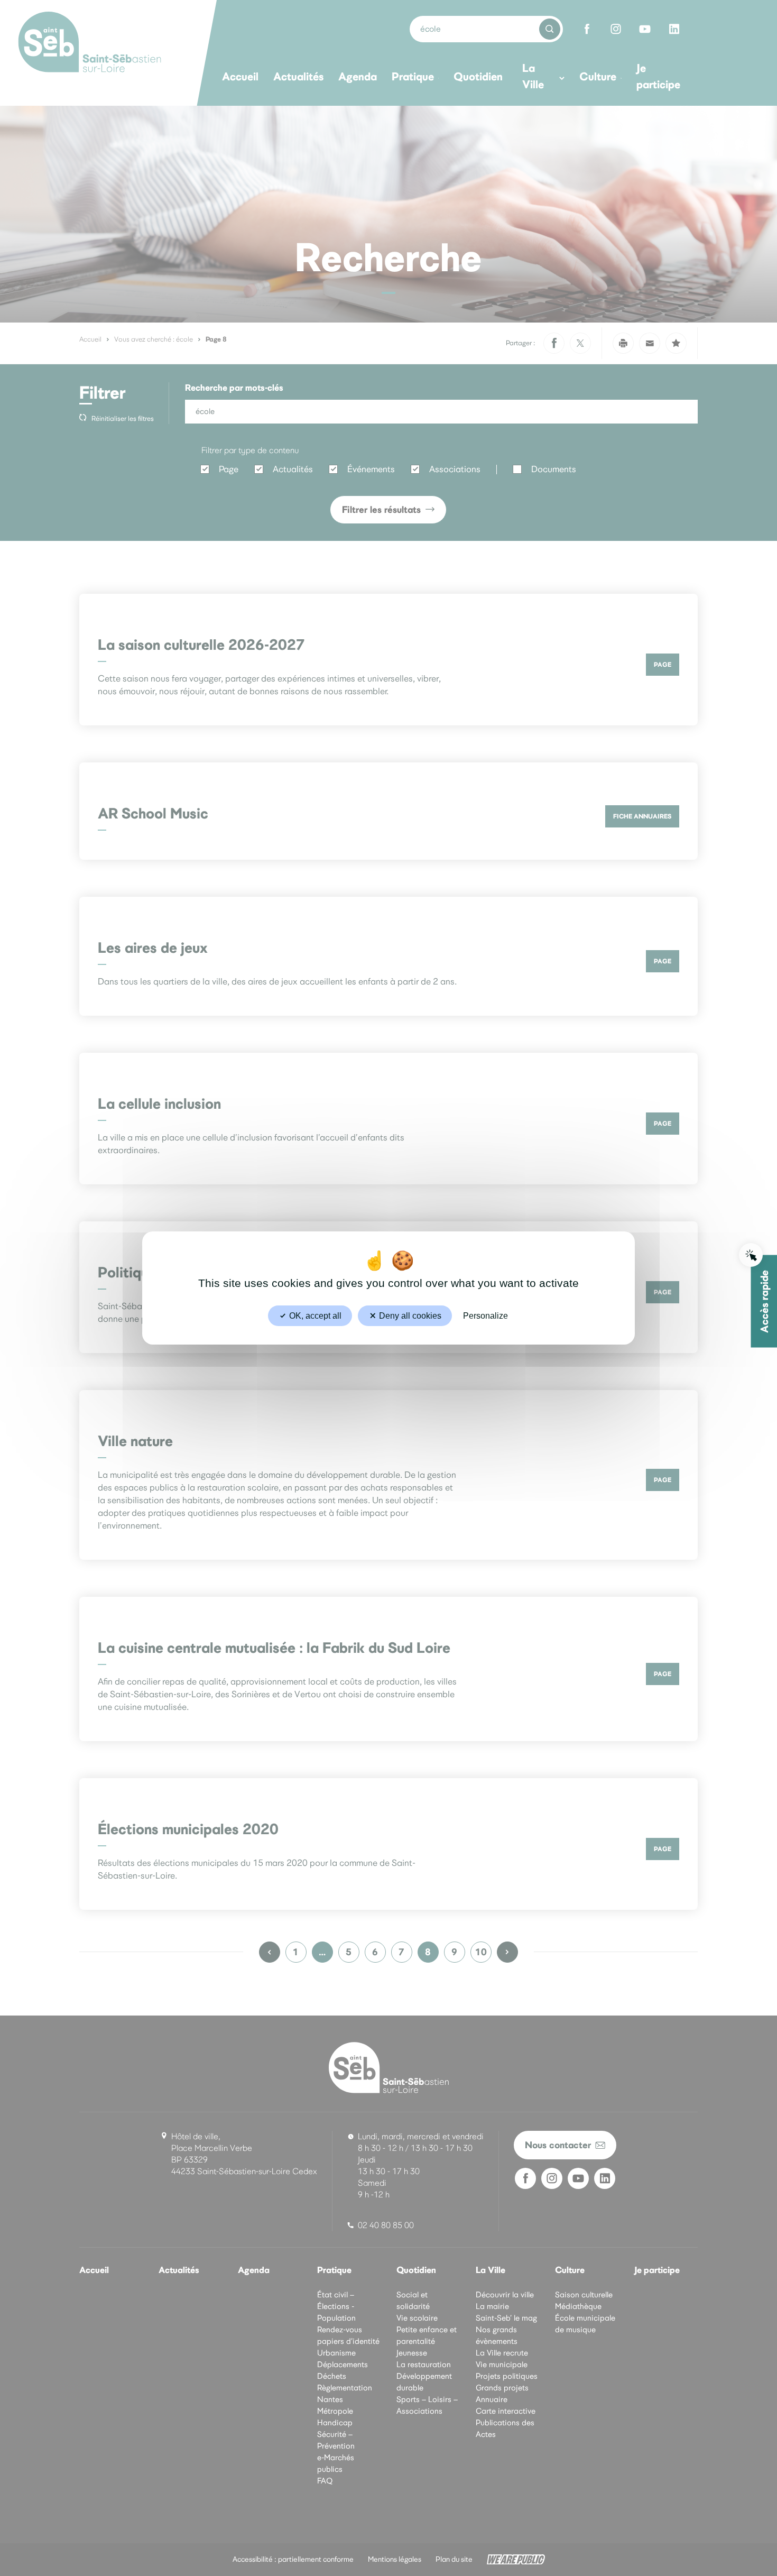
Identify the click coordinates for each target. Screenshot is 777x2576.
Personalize (485, 1316)
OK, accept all (314, 1316)
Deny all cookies (409, 1316)
